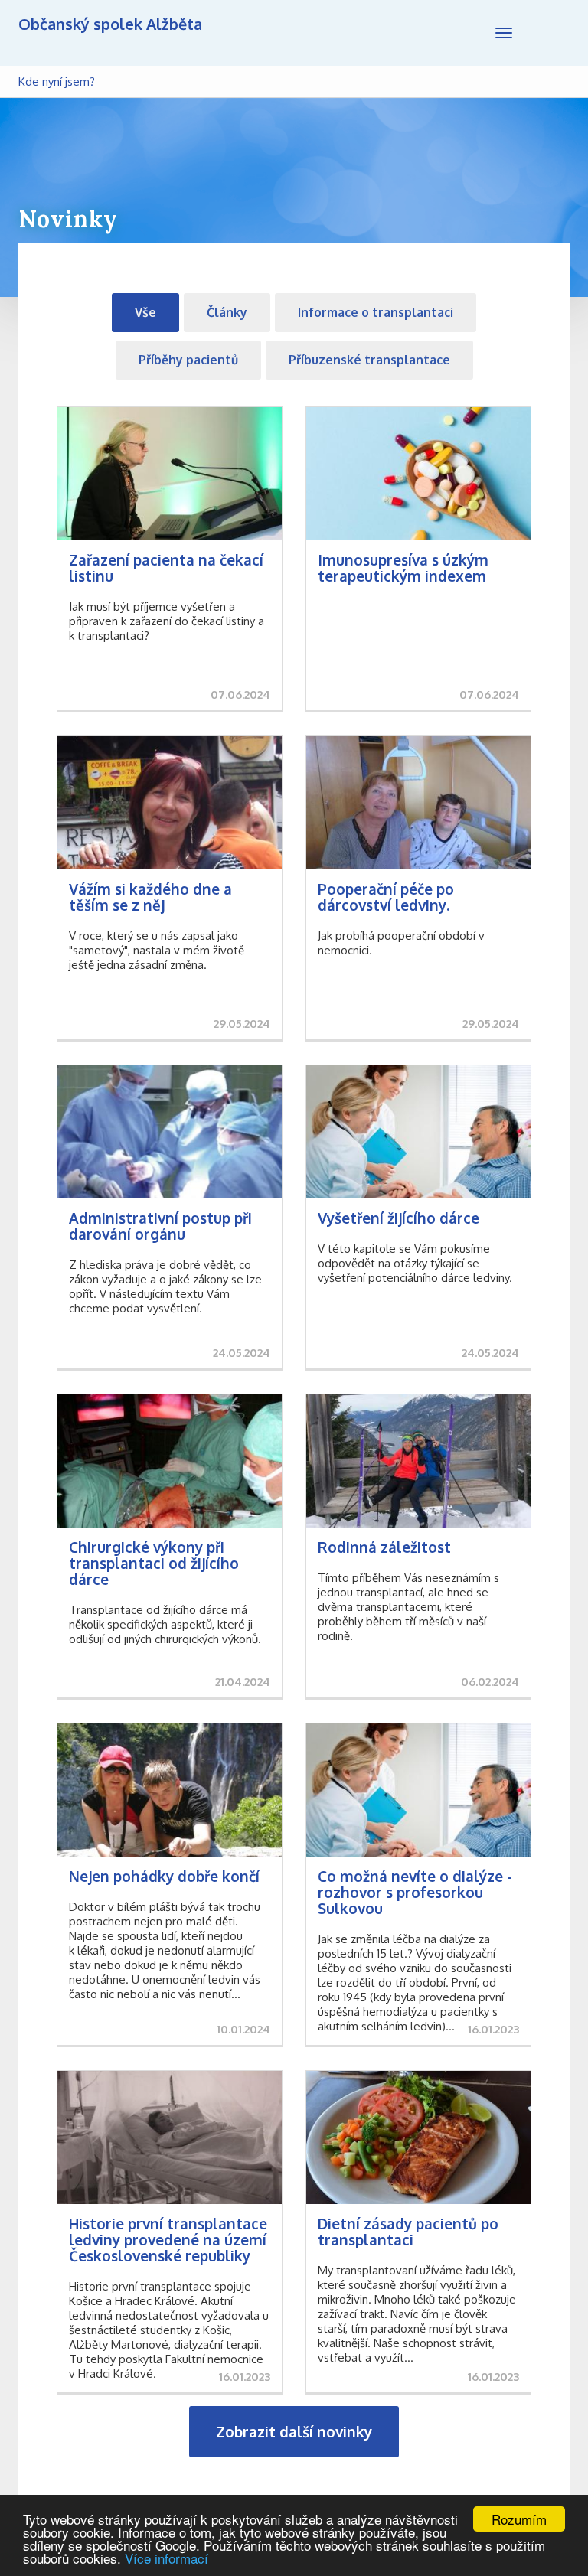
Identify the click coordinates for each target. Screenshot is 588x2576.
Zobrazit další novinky (294, 2431)
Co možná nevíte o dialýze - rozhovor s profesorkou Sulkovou (415, 1892)
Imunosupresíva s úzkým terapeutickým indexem (403, 567)
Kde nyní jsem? (57, 82)
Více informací (167, 2558)
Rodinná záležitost (384, 1547)
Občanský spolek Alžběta (110, 24)
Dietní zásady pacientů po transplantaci (408, 2231)
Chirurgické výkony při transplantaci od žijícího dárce (154, 1563)
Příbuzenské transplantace (369, 360)
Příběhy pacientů (188, 360)
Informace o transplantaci (376, 312)
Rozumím (519, 2519)
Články (227, 312)
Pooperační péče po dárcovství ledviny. (386, 897)
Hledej (550, 33)
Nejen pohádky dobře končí (164, 1876)
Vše (145, 312)
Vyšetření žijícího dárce (399, 1218)
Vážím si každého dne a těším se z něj (150, 897)
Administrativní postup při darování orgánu (160, 1226)
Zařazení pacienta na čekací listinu (166, 567)
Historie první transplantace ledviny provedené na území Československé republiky (168, 2239)
